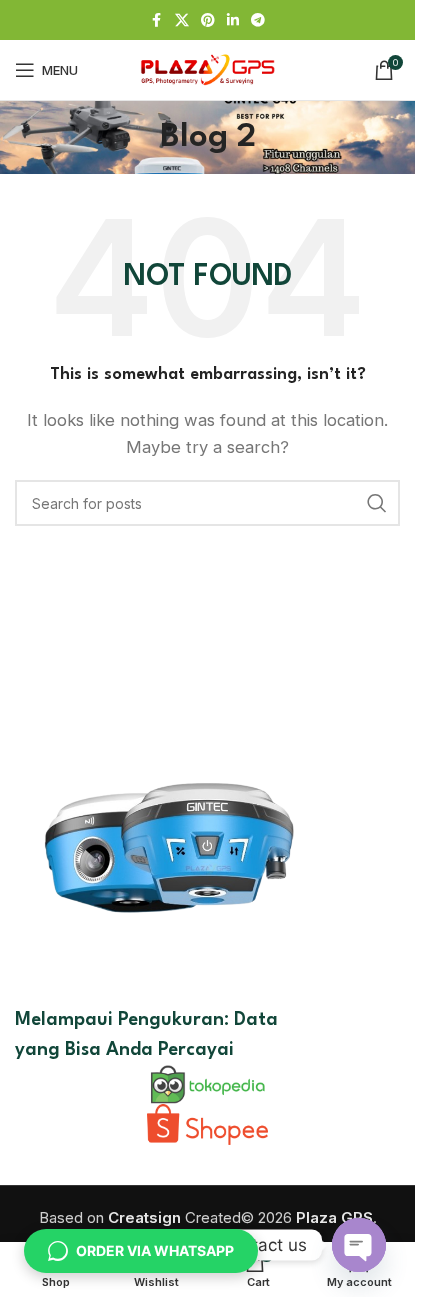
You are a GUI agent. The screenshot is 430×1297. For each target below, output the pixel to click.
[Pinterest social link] (208, 20)
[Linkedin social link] (233, 20)
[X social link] (182, 20)
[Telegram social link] (258, 20)
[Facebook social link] (157, 20)
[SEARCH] (377, 503)
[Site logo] (208, 68)
